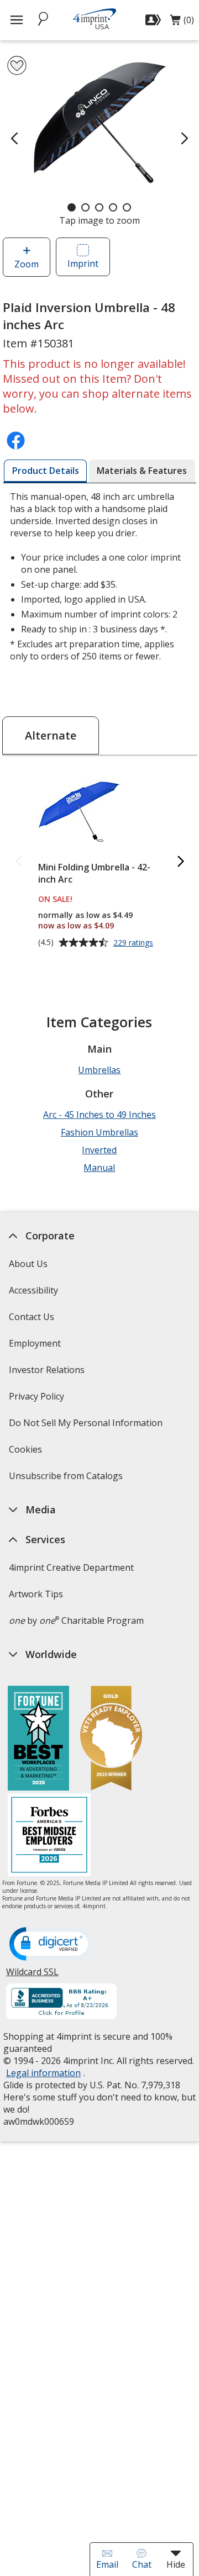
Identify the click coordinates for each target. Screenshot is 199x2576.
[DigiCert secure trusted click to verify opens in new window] (50, 1945)
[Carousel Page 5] (127, 207)
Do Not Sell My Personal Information (87, 1426)
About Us (28, 1264)
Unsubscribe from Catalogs (67, 1479)
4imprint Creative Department (71, 1567)
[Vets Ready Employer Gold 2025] (111, 1740)
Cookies (26, 1453)
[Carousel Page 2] (85, 207)
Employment (34, 1343)
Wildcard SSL (32, 1976)
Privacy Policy (37, 1400)
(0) (182, 23)
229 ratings (135, 943)
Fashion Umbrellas (99, 1132)
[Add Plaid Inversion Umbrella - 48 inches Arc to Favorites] (17, 65)
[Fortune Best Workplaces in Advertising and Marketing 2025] (38, 1740)
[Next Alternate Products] (180, 862)
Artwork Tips (35, 1594)
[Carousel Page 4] (113, 207)
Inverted (99, 1150)
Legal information (43, 2073)
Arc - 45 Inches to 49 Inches (99, 1115)
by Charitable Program (76, 1620)
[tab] (45, 471)
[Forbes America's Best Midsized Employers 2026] (49, 1836)
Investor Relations (48, 1373)
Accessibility (33, 1290)
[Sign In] (155, 20)
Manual (99, 1168)
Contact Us (31, 1317)
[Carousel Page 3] (99, 207)
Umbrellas (99, 1070)
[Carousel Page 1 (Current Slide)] (72, 207)
